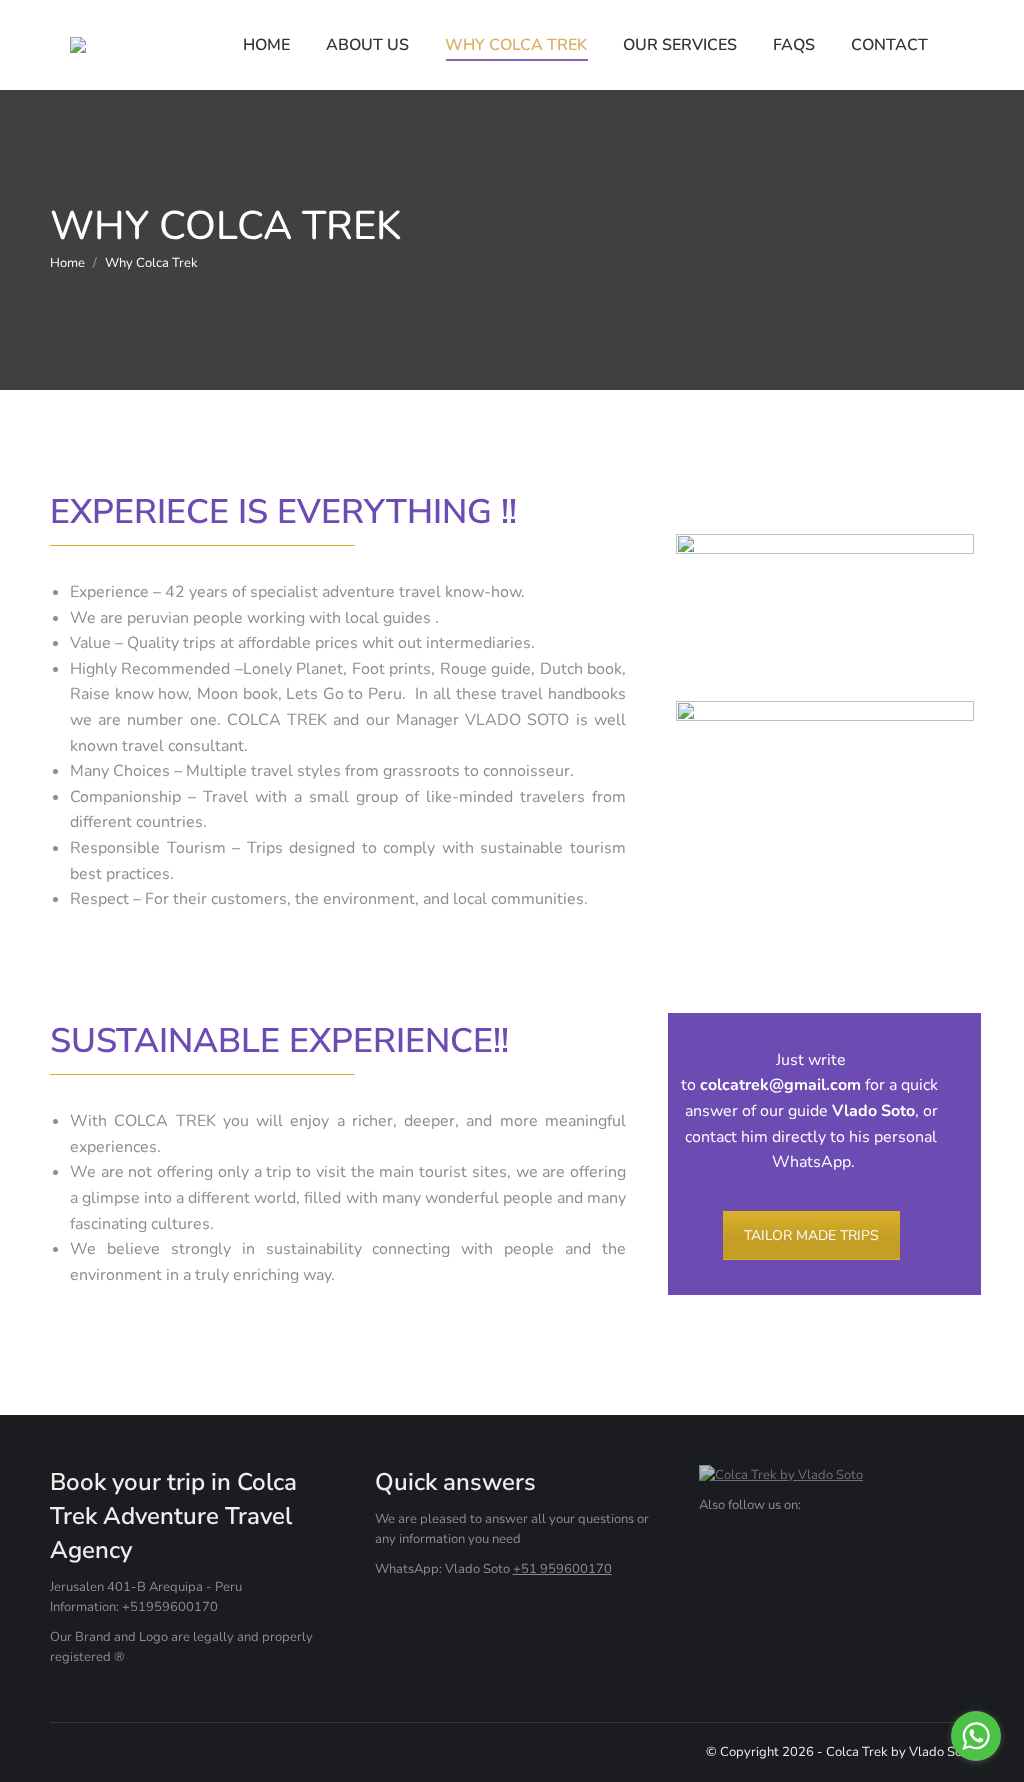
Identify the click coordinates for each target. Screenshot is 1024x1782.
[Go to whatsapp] (976, 1736)
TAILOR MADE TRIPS (811, 1235)
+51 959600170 (562, 1569)
